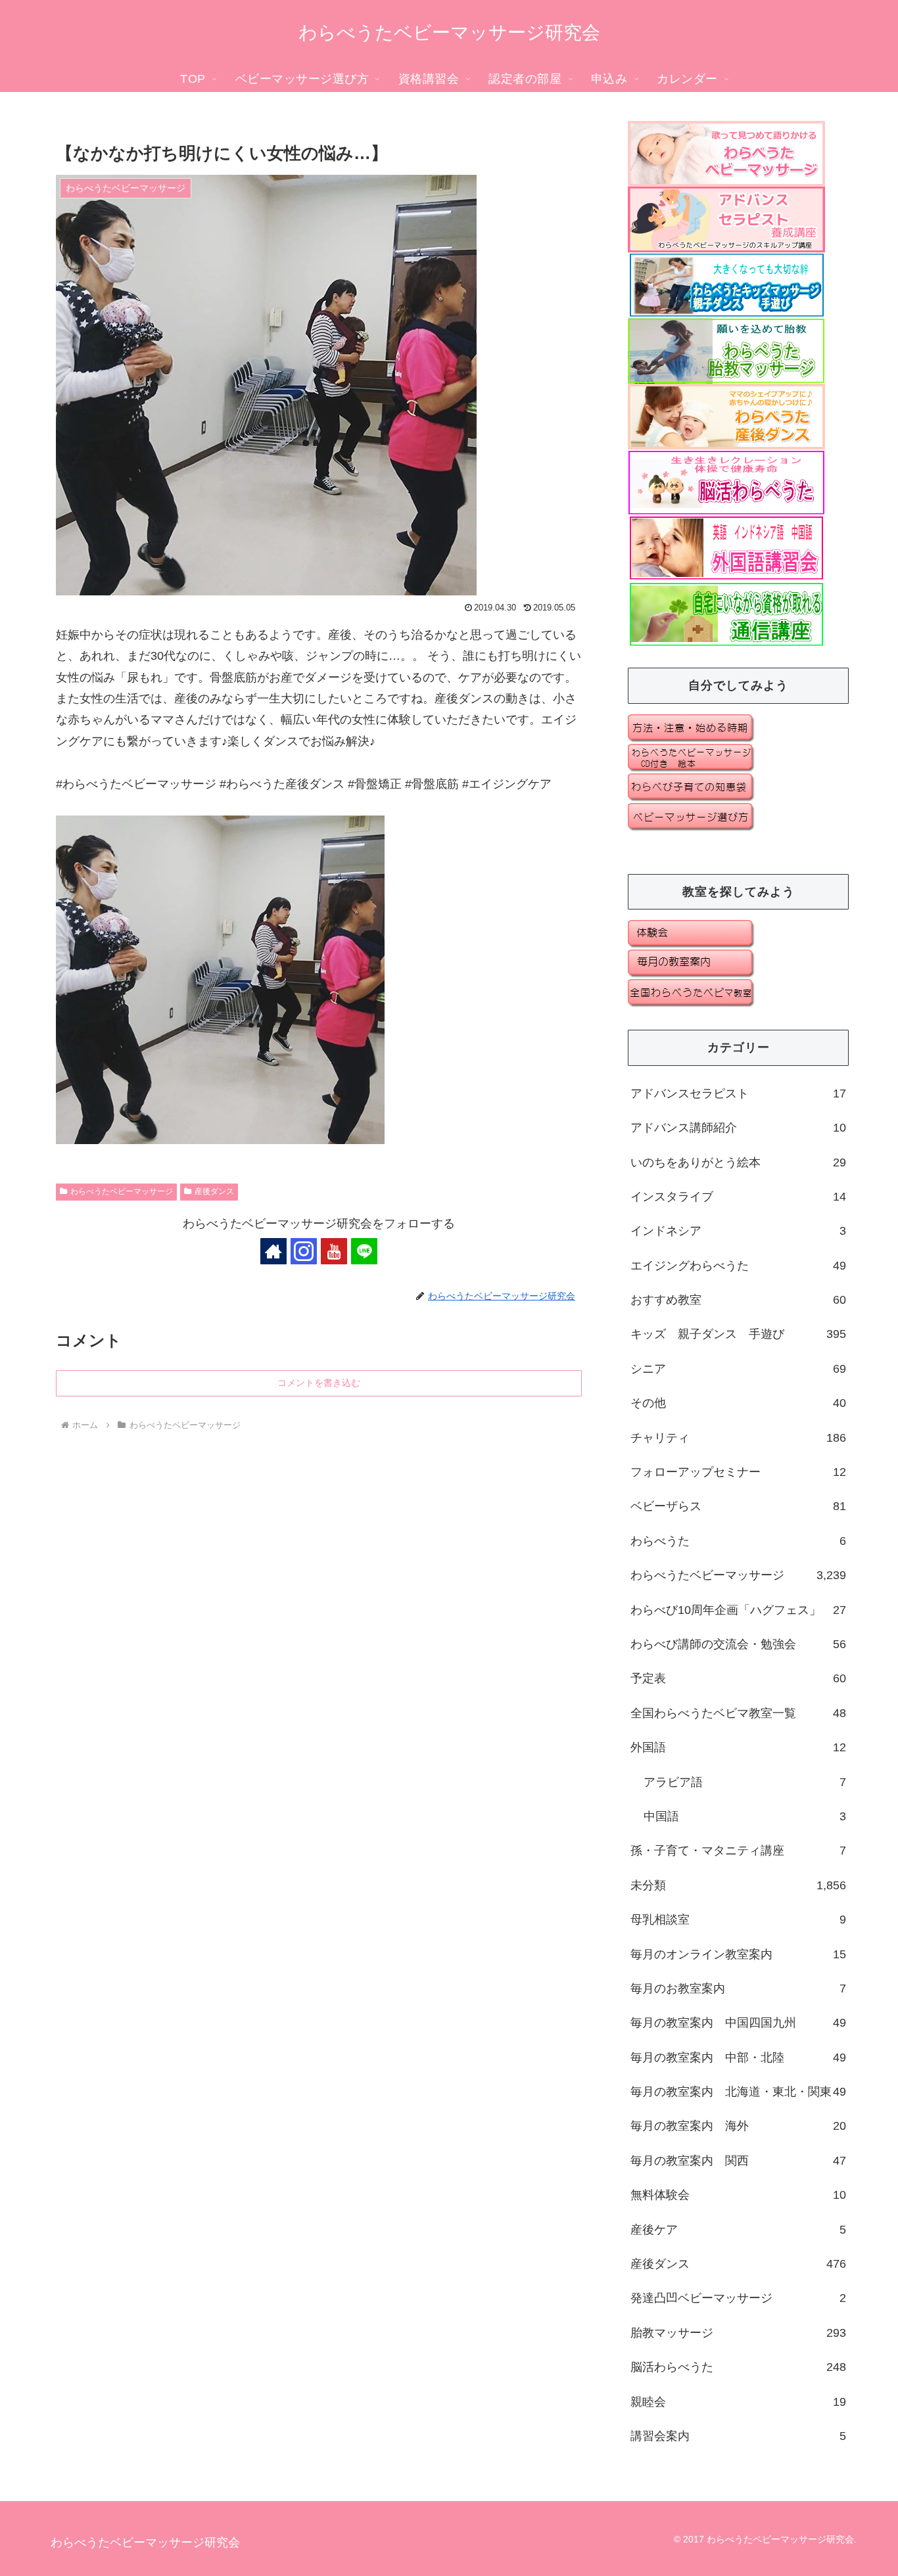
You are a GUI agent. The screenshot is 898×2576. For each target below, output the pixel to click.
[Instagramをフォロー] (304, 1251)
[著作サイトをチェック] (273, 1251)
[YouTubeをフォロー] (334, 1251)
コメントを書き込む (319, 1383)
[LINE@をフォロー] (364, 1251)
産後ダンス (214, 1191)
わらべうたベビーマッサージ (122, 1191)
